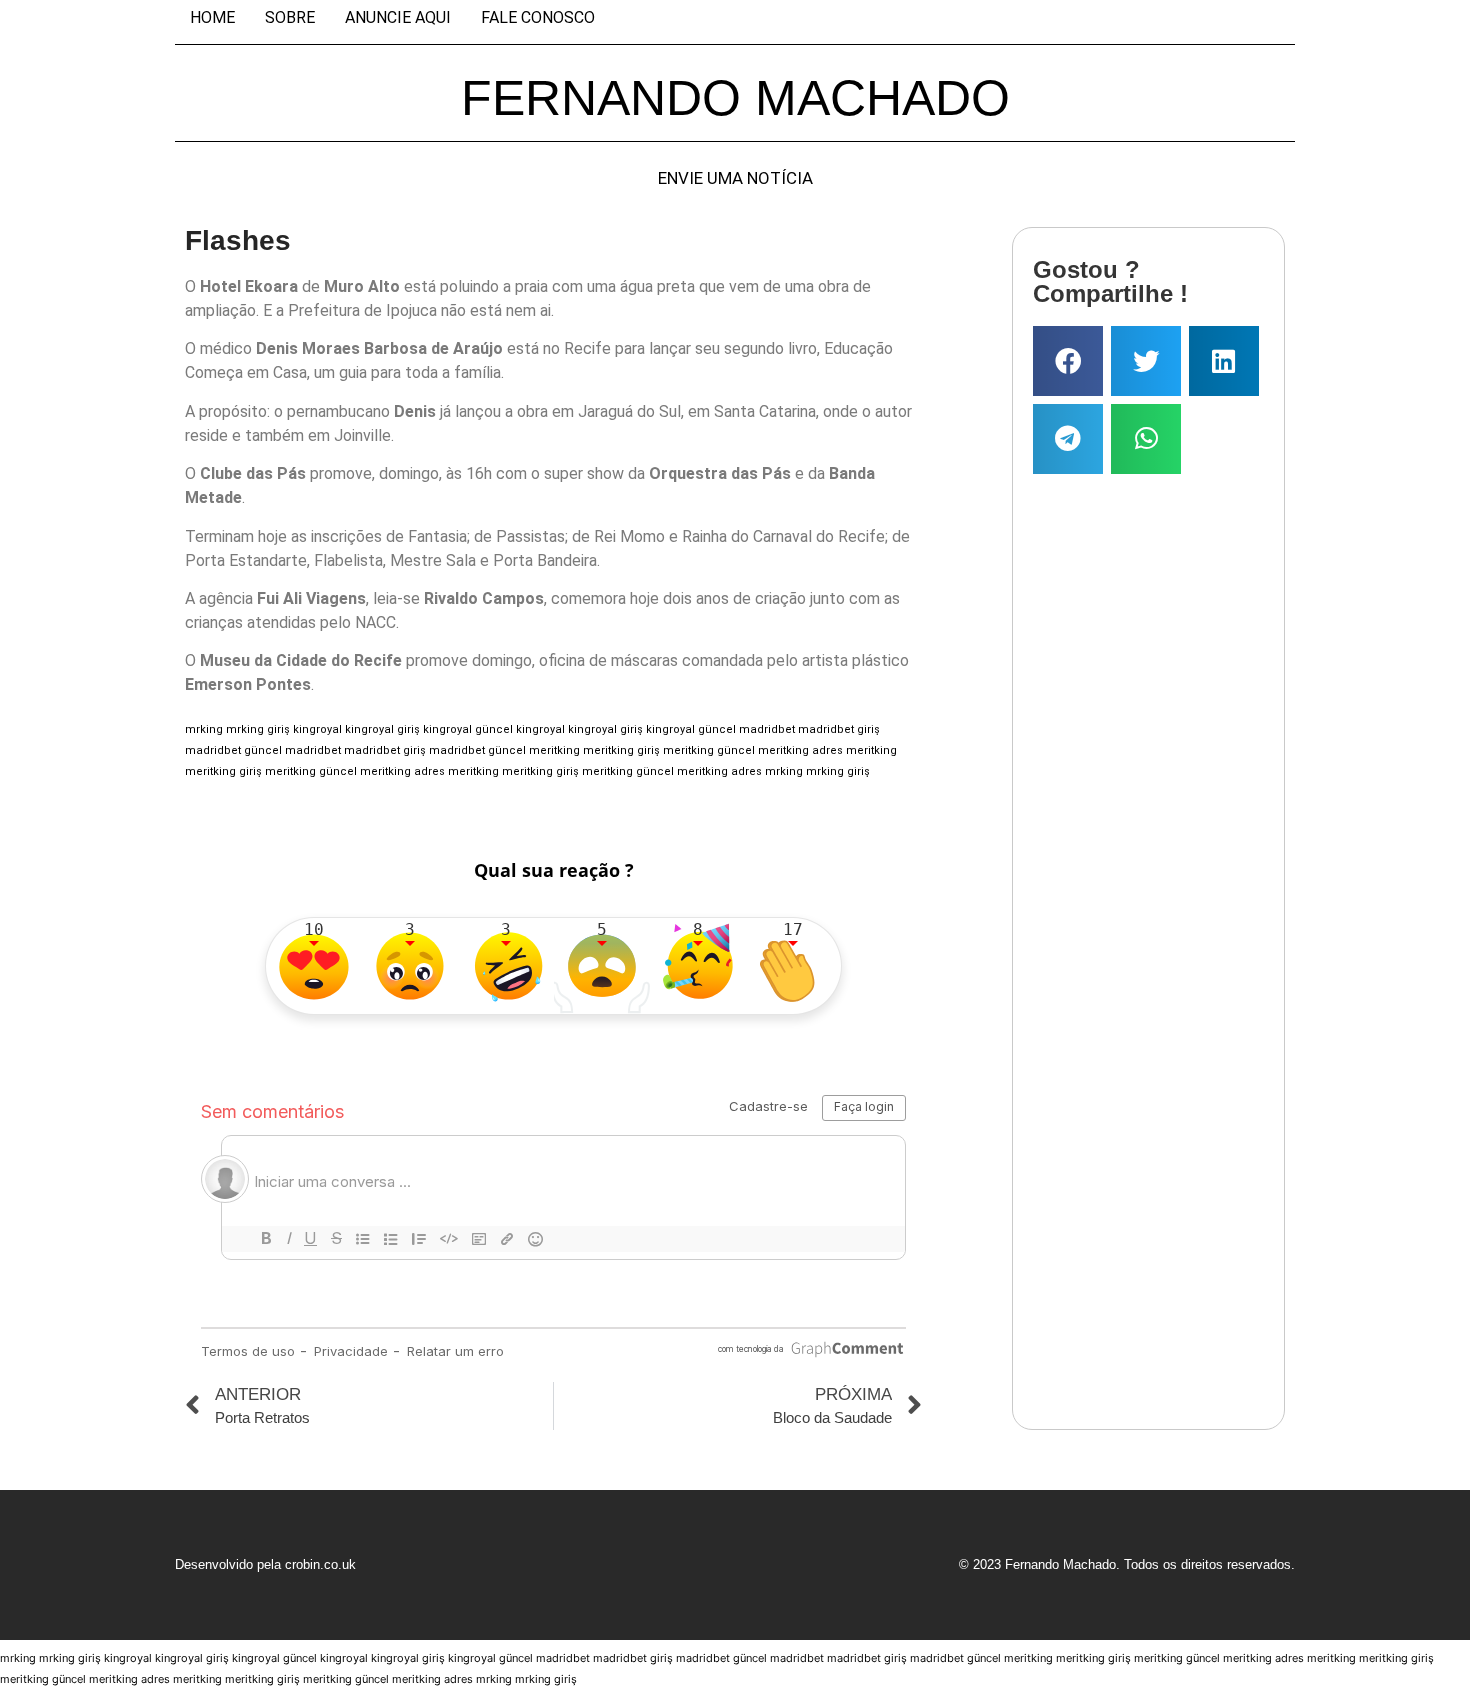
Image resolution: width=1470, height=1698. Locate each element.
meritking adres (800, 750)
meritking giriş (621, 750)
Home (212, 18)
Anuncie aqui (398, 18)
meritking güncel (709, 750)
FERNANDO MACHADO (735, 98)
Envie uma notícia (735, 178)
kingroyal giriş (382, 729)
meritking (554, 750)
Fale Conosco (538, 18)
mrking (204, 729)
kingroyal (317, 729)
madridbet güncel (233, 750)
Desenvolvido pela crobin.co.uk (265, 1564)
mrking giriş (258, 729)
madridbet (767, 729)
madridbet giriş (839, 729)
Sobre (290, 18)
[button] (1068, 361)
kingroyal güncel (468, 729)
